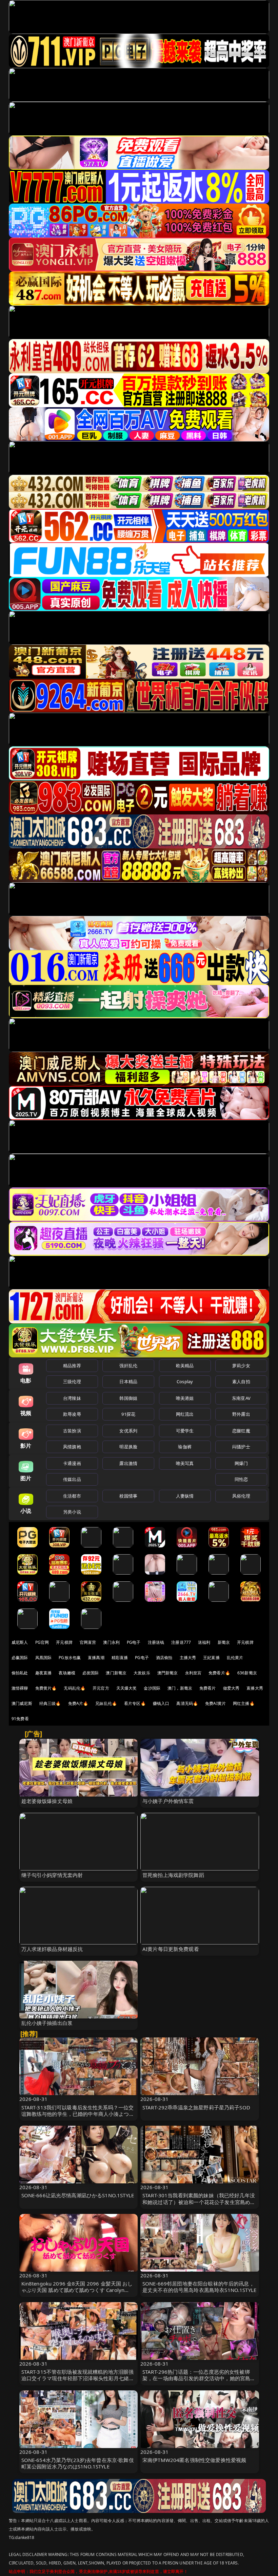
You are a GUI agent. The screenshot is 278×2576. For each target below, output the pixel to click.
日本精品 (128, 1381)
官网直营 (88, 1642)
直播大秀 (255, 1688)
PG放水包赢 (70, 1658)
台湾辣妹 (72, 1398)
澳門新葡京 (168, 1673)
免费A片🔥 (78, 1703)
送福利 (204, 1642)
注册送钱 (156, 1642)
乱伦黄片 (235, 1658)
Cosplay (185, 1381)
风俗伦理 (241, 1496)
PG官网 (42, 1642)
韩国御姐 (128, 1398)
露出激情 (128, 1463)
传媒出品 (72, 1479)
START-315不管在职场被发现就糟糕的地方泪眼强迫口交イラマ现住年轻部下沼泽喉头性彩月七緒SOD (78, 2378)
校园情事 (128, 1496)
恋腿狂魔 (241, 1431)
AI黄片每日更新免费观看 (171, 1949)
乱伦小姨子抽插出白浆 (47, 2023)
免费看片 (208, 1688)
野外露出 (241, 1414)
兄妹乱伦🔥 (106, 1703)
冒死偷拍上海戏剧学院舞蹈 (173, 1875)
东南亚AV (241, 1398)
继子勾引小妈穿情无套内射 (52, 1875)
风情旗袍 (72, 1447)
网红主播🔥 (244, 1703)
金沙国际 (152, 1688)
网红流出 (185, 1414)
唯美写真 (185, 1463)
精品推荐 (72, 1366)
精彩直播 (120, 1658)
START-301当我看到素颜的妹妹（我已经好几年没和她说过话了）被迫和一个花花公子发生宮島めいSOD (199, 2202)
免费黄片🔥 (46, 1688)
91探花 (128, 1414)
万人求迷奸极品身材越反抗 (52, 1949)
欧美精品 (185, 1366)
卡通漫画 (72, 1463)
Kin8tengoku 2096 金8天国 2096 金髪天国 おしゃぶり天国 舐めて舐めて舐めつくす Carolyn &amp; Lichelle (77, 2290)
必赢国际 (20, 1658)
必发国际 (91, 1673)
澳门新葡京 (116, 1673)
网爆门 (241, 1463)
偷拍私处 (20, 1673)
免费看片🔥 (219, 1673)
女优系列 (128, 1431)
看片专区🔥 (135, 1703)
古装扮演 (72, 1431)
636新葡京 (247, 1673)
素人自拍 (241, 1381)
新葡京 (224, 1642)
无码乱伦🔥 (75, 1688)
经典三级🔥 (50, 1703)
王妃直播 (211, 1658)
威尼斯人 (20, 1642)
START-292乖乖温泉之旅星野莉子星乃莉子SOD (196, 2107)
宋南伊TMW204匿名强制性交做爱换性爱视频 (194, 2460)
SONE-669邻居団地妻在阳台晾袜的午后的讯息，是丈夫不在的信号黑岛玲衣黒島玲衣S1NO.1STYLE (199, 2287)
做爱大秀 (231, 1688)
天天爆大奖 (127, 1688)
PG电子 (134, 1642)
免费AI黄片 (215, 1703)
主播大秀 (188, 1658)
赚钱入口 (161, 1703)
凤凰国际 (44, 1658)
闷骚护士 (241, 1447)
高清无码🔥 (187, 1703)
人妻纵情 (185, 1496)
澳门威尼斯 (22, 1703)
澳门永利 (111, 1642)
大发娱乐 (142, 1673)
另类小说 (72, 1512)
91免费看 (20, 1719)
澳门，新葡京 (180, 1688)
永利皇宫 (193, 1673)
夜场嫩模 (67, 1673)
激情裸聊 (20, 1688)
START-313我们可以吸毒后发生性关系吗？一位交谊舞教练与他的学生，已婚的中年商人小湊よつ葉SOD (78, 2114)
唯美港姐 (185, 1398)
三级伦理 (72, 1381)
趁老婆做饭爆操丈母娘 (47, 1801)
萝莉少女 (241, 1366)
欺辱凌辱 (72, 1414)
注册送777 (181, 1642)
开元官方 (101, 1688)
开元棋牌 (64, 1642)
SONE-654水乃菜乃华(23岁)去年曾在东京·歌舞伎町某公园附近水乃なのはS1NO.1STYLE (78, 2463)
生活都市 (72, 1496)
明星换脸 (128, 1447)
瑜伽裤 (185, 1447)
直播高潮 (96, 1658)
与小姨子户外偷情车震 (168, 1801)
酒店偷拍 (164, 1658)
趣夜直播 (44, 1673)
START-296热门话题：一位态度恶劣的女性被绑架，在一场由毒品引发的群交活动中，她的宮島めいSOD (199, 2378)
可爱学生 (185, 1431)
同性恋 (241, 1479)
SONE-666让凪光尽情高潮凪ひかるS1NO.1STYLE (78, 2195)
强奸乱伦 (128, 1366)
